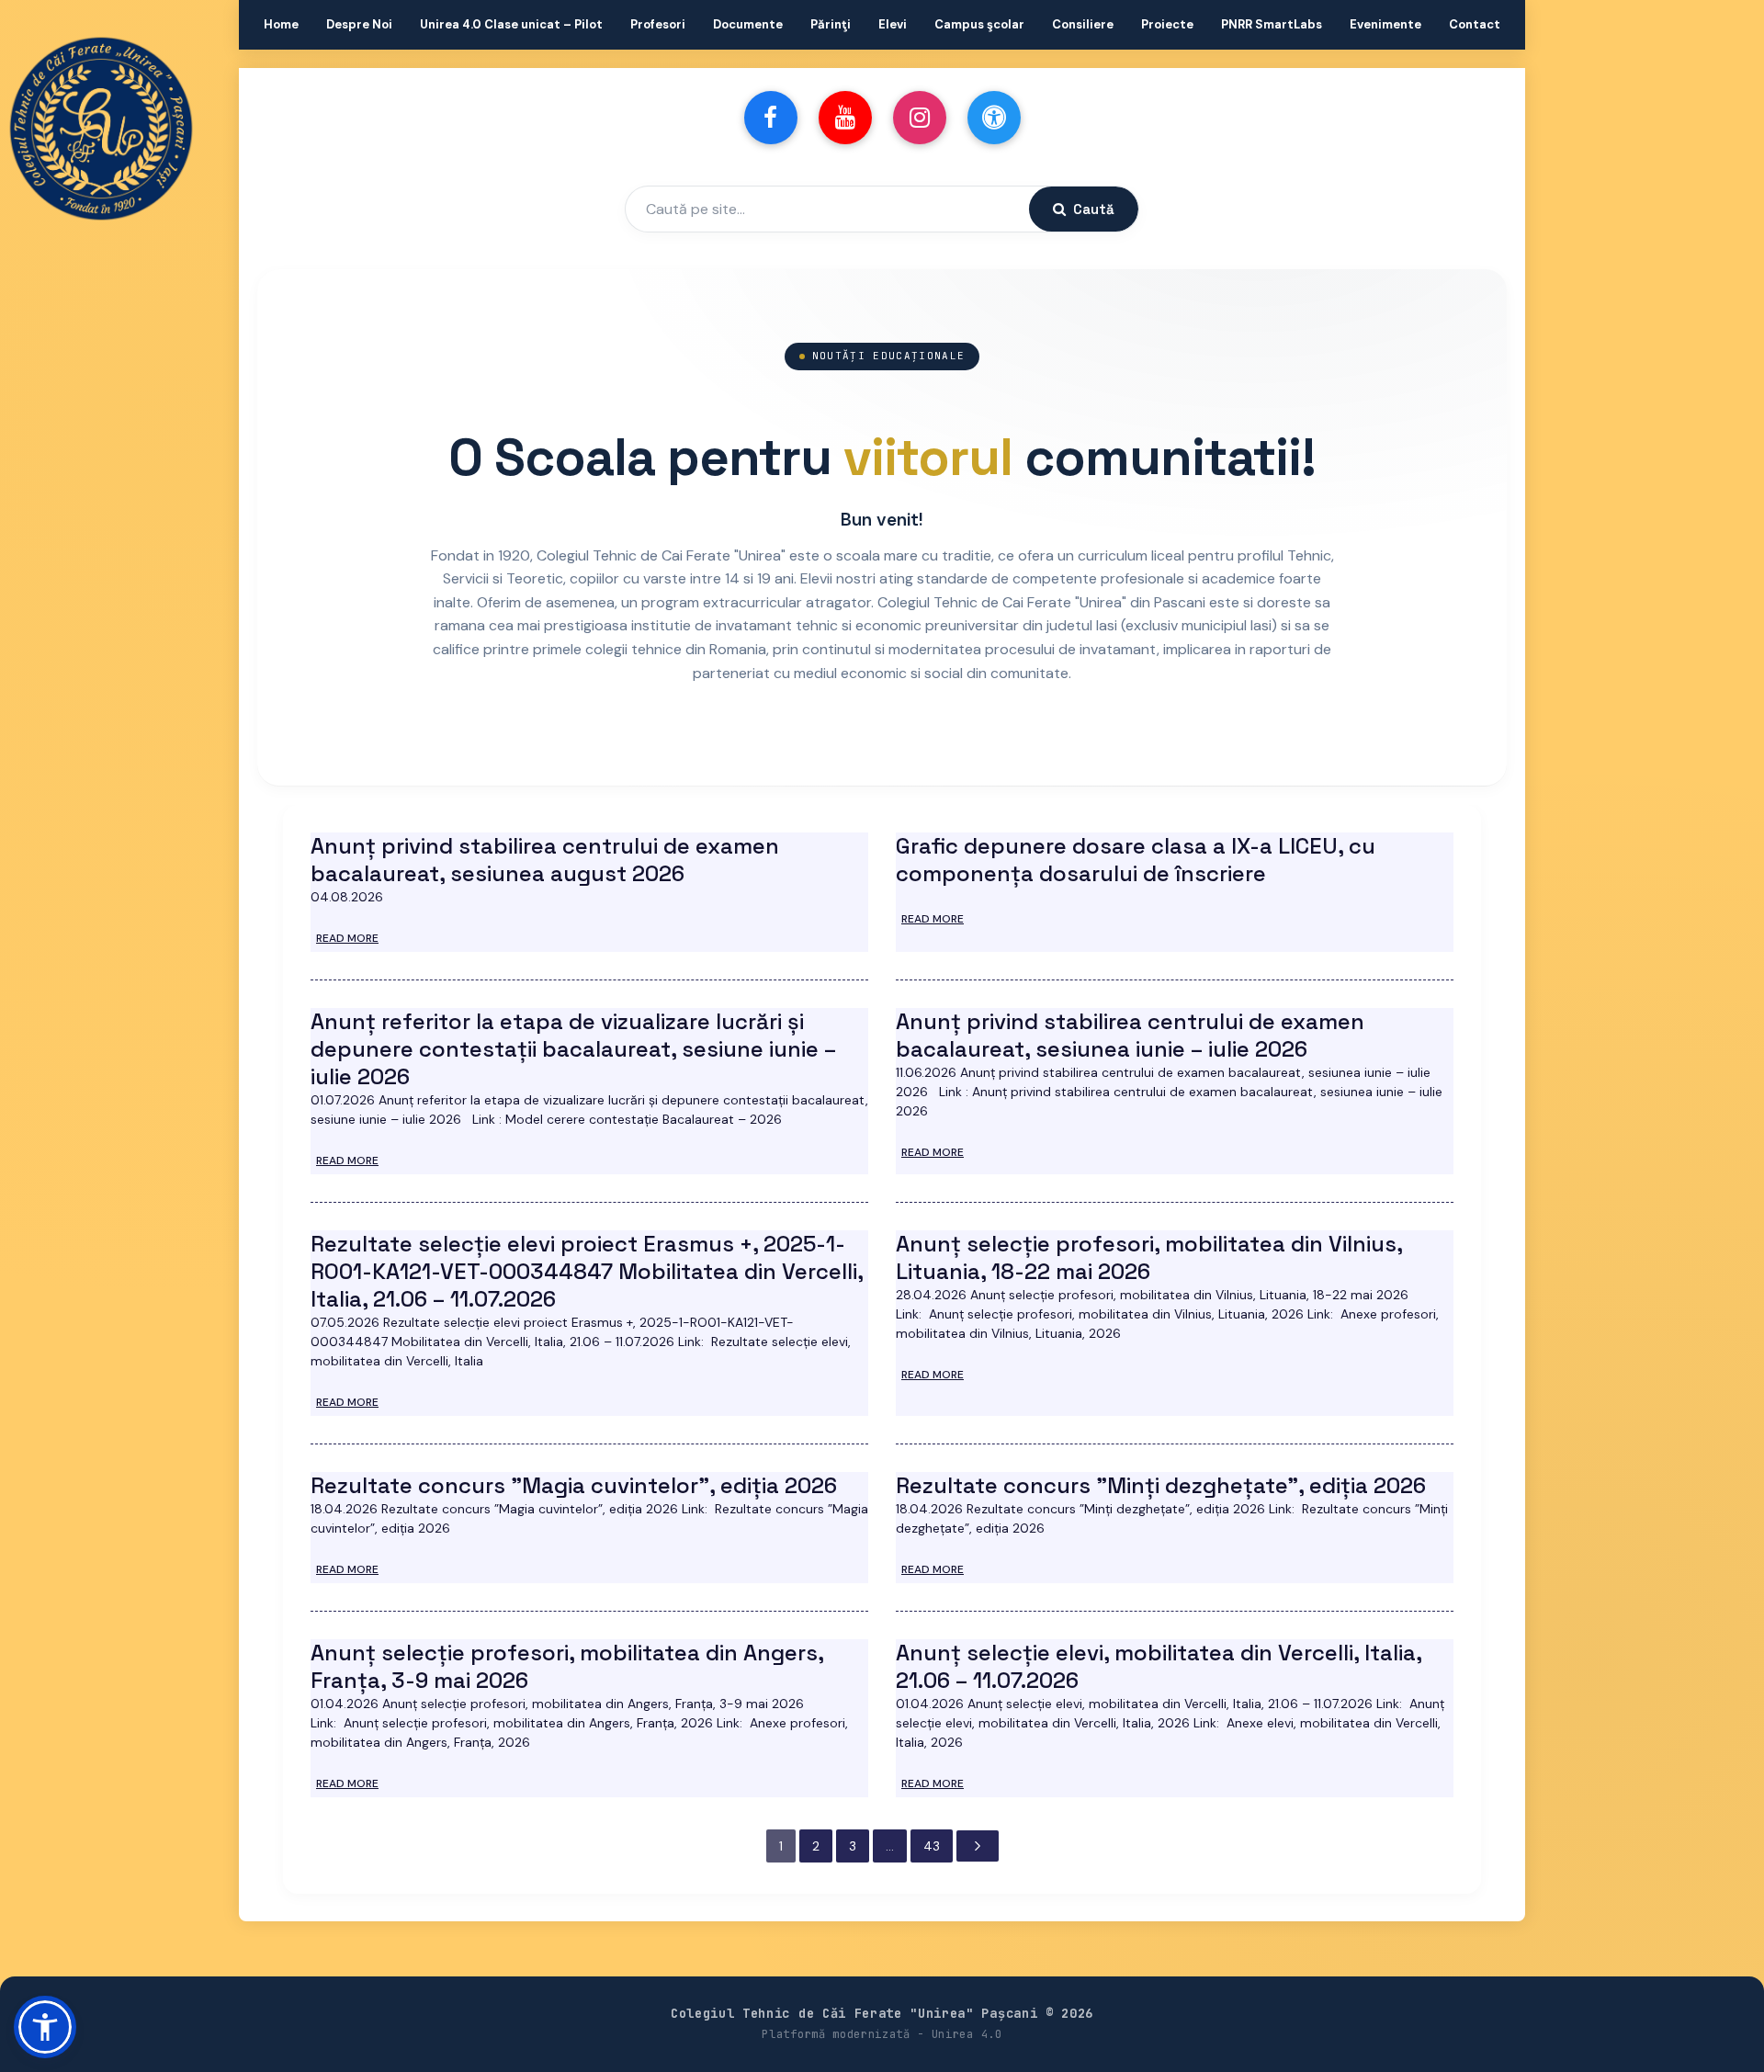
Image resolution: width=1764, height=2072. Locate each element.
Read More (347, 938)
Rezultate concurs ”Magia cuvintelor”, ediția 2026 (574, 1485)
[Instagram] (920, 118)
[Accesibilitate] (994, 118)
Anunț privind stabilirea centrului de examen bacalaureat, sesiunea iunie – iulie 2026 (1130, 1035)
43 (932, 1846)
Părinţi (831, 24)
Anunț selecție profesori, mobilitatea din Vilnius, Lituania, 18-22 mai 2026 (1149, 1257)
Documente (748, 24)
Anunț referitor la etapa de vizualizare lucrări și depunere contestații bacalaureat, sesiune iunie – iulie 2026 (573, 1049)
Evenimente (1385, 24)
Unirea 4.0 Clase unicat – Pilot (511, 24)
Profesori (658, 24)
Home (281, 24)
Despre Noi (359, 24)
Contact (1475, 24)
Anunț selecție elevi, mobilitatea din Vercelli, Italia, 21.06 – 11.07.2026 (1159, 1666)
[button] (45, 2027)
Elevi (893, 24)
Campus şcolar (979, 24)
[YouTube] (845, 118)
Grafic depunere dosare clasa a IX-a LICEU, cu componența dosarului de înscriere (1136, 860)
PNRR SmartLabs (1272, 24)
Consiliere (1083, 24)
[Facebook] (771, 118)
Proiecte (1167, 24)
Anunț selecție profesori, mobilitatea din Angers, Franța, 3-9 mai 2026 (567, 1666)
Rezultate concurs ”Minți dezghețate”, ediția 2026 (1161, 1485)
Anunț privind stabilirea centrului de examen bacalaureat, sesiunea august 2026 (545, 860)
